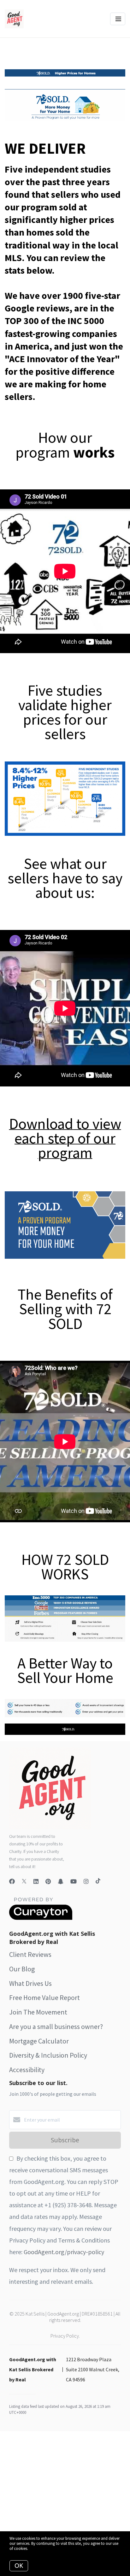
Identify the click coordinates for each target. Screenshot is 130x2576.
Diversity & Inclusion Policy (48, 2055)
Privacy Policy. (65, 2336)
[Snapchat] (61, 1881)
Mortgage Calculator (39, 2041)
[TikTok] (98, 1881)
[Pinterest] (48, 1881)
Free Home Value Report (44, 1998)
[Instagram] (86, 1881)
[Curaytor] (41, 1918)
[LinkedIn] (36, 1881)
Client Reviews (30, 1954)
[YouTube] (74, 1881)
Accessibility (27, 2070)
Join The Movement (38, 2012)
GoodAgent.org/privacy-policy (64, 2252)
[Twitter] (24, 1881)
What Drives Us (30, 1983)
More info (37, 2548)
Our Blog (22, 1969)
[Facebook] (12, 1881)
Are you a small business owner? (56, 2026)
